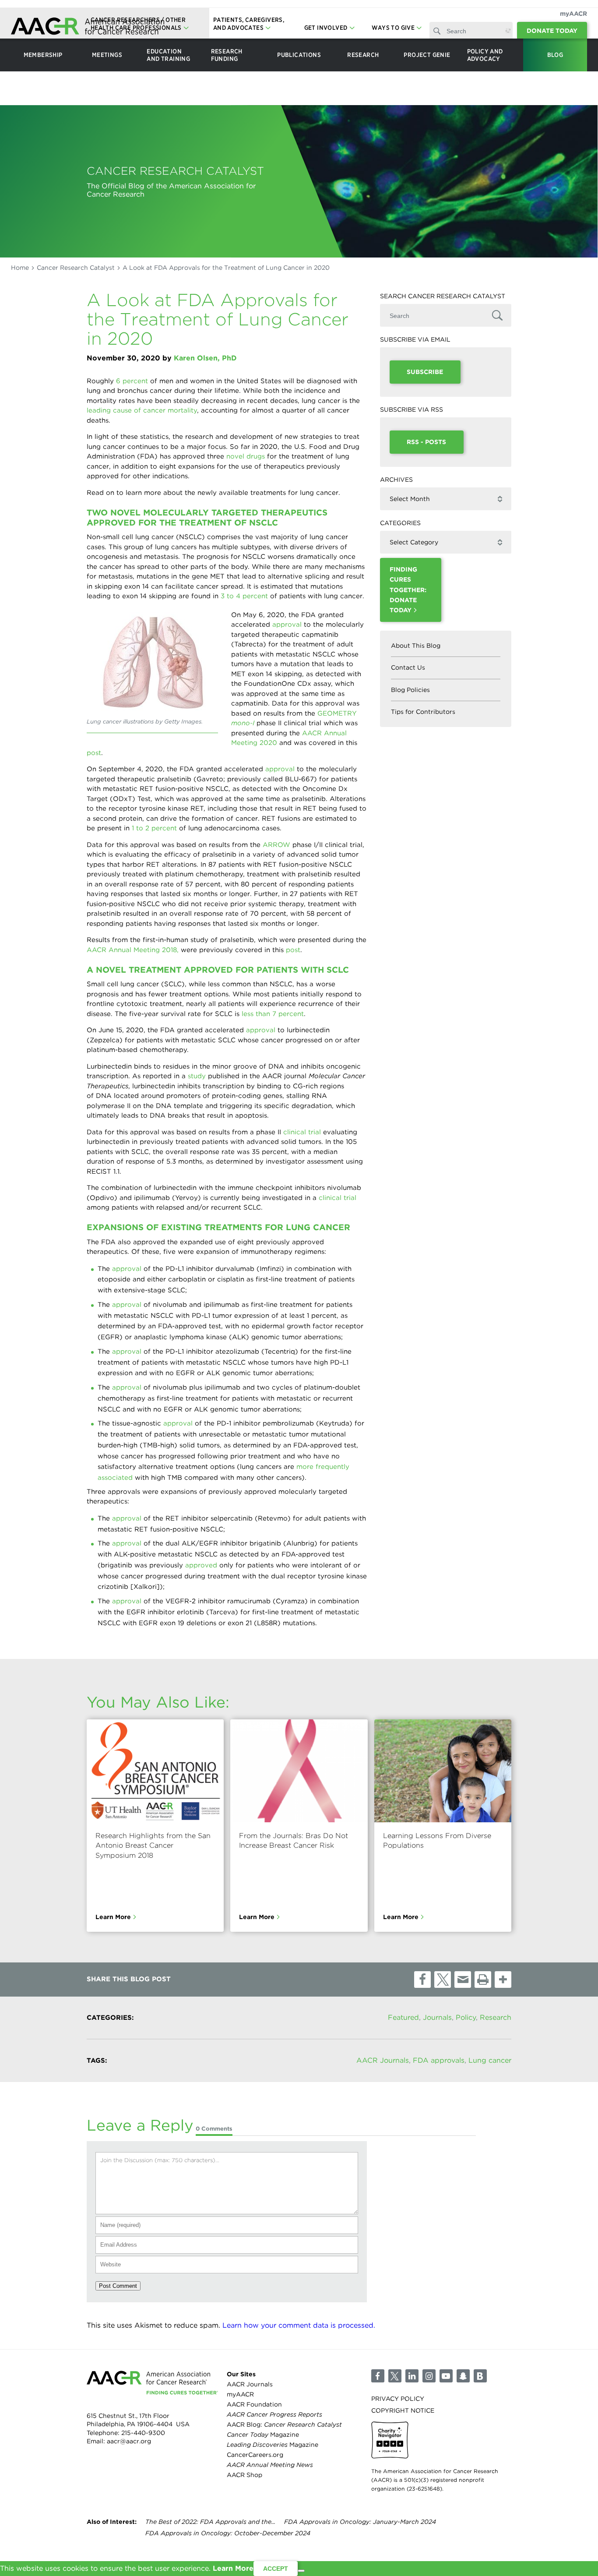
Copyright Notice (403, 2410)
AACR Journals (383, 2061)
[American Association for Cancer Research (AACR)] (88, 27)
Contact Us (408, 667)
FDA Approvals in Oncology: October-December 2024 (228, 2534)
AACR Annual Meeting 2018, (133, 950)
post (94, 753)
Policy (466, 2017)
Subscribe (425, 372)
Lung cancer (490, 2061)
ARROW (276, 845)
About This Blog (416, 646)
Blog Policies (410, 690)
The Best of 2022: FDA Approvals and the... (210, 2522)
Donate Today (552, 31)
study (197, 1076)
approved (201, 1565)
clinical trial (302, 1132)
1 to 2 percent (154, 828)
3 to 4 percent (244, 596)
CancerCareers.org (255, 2455)
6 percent (132, 381)
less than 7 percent (273, 1014)
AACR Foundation (254, 2404)
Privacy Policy (398, 2398)
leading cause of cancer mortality (142, 410)
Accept (276, 2569)
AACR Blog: (284, 2424)
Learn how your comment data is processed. (299, 2326)
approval (287, 625)
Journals (437, 2017)
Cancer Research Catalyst (76, 268)
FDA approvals (439, 2061)
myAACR (573, 14)
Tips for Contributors (423, 712)
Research (496, 2017)
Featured (403, 2017)
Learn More (113, 1917)
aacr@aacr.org (129, 2441)
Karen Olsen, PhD (205, 358)
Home (20, 268)
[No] (301, 2571)
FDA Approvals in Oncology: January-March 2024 (360, 2522)
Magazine (263, 2435)
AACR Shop (244, 2475)
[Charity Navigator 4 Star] (390, 2440)
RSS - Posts (426, 442)
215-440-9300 (143, 2432)
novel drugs (246, 456)
